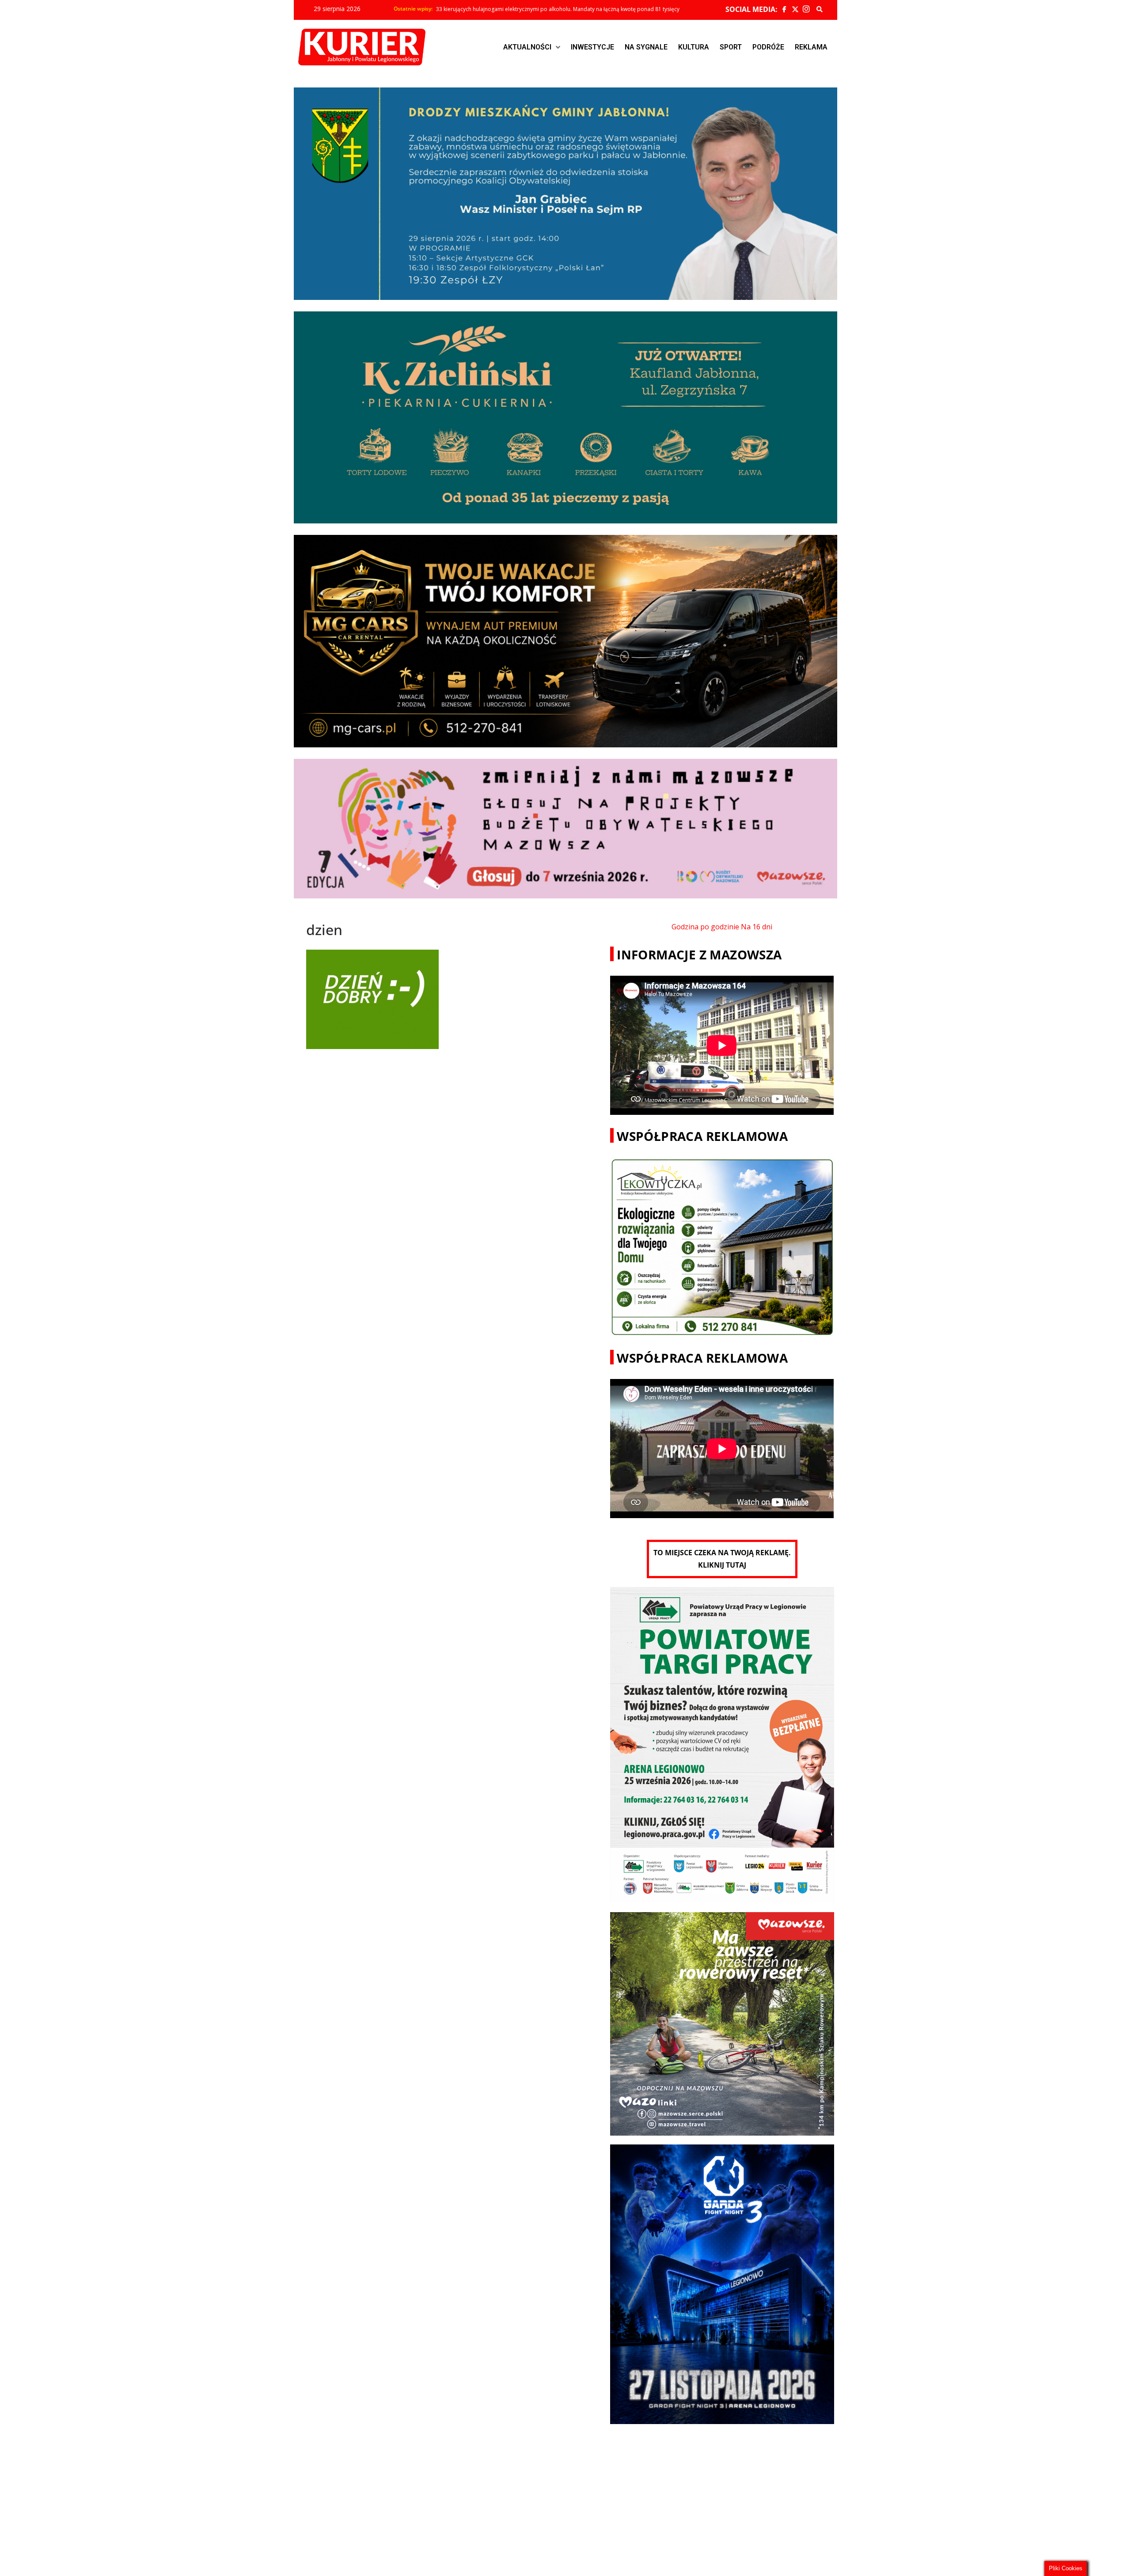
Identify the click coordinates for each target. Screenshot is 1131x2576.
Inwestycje (592, 47)
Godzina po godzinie (705, 927)
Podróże (768, 47)
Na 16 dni (757, 927)
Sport (731, 47)
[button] (532, 47)
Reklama (811, 47)
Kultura (694, 47)
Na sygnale (646, 47)
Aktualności (527, 47)
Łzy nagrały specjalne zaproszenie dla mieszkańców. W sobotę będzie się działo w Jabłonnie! (552, 9)
